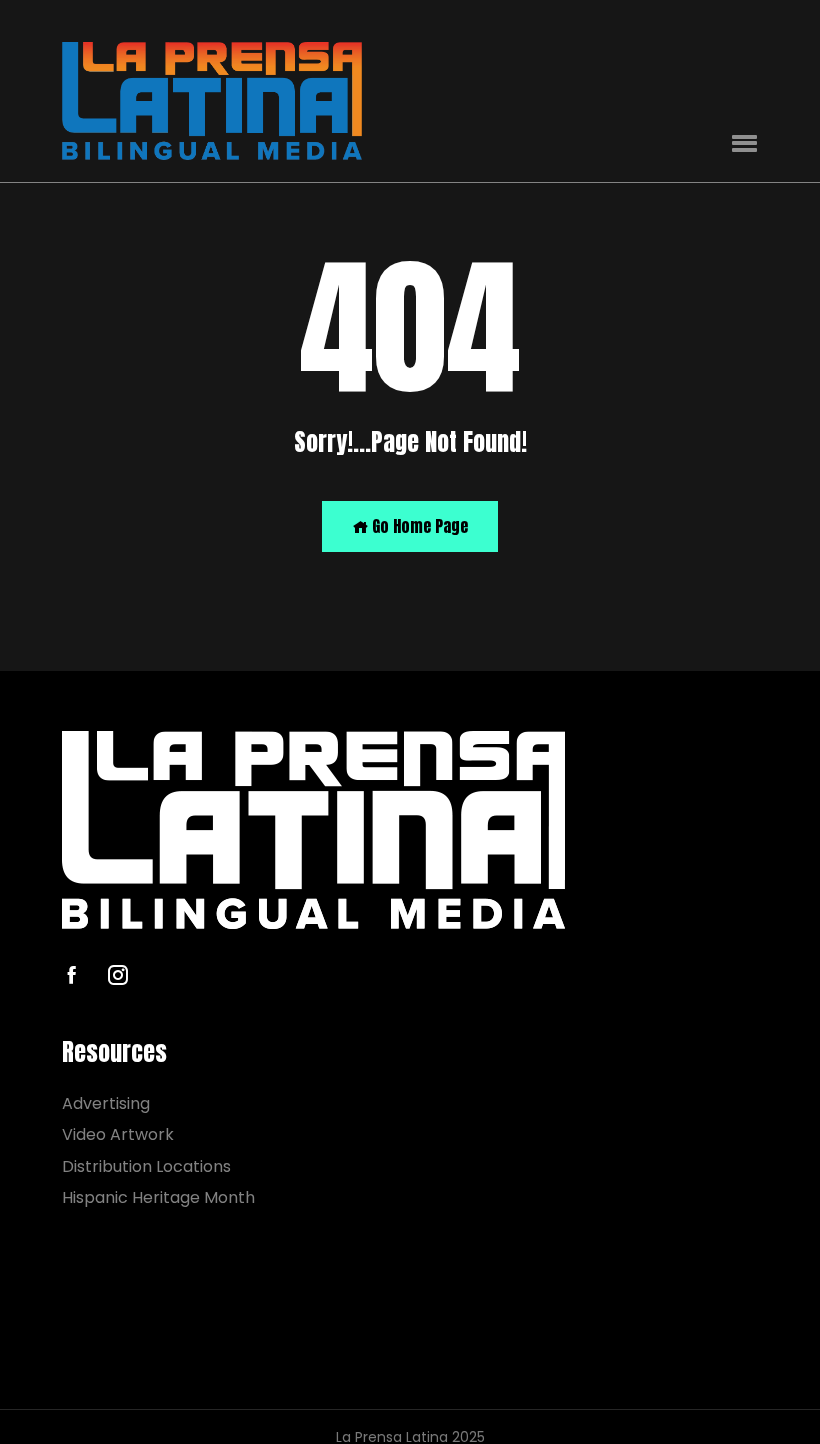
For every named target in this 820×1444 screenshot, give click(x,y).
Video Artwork (118, 1134)
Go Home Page (418, 526)
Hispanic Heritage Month (158, 1197)
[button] (744, 144)
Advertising (106, 1103)
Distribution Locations (146, 1166)
